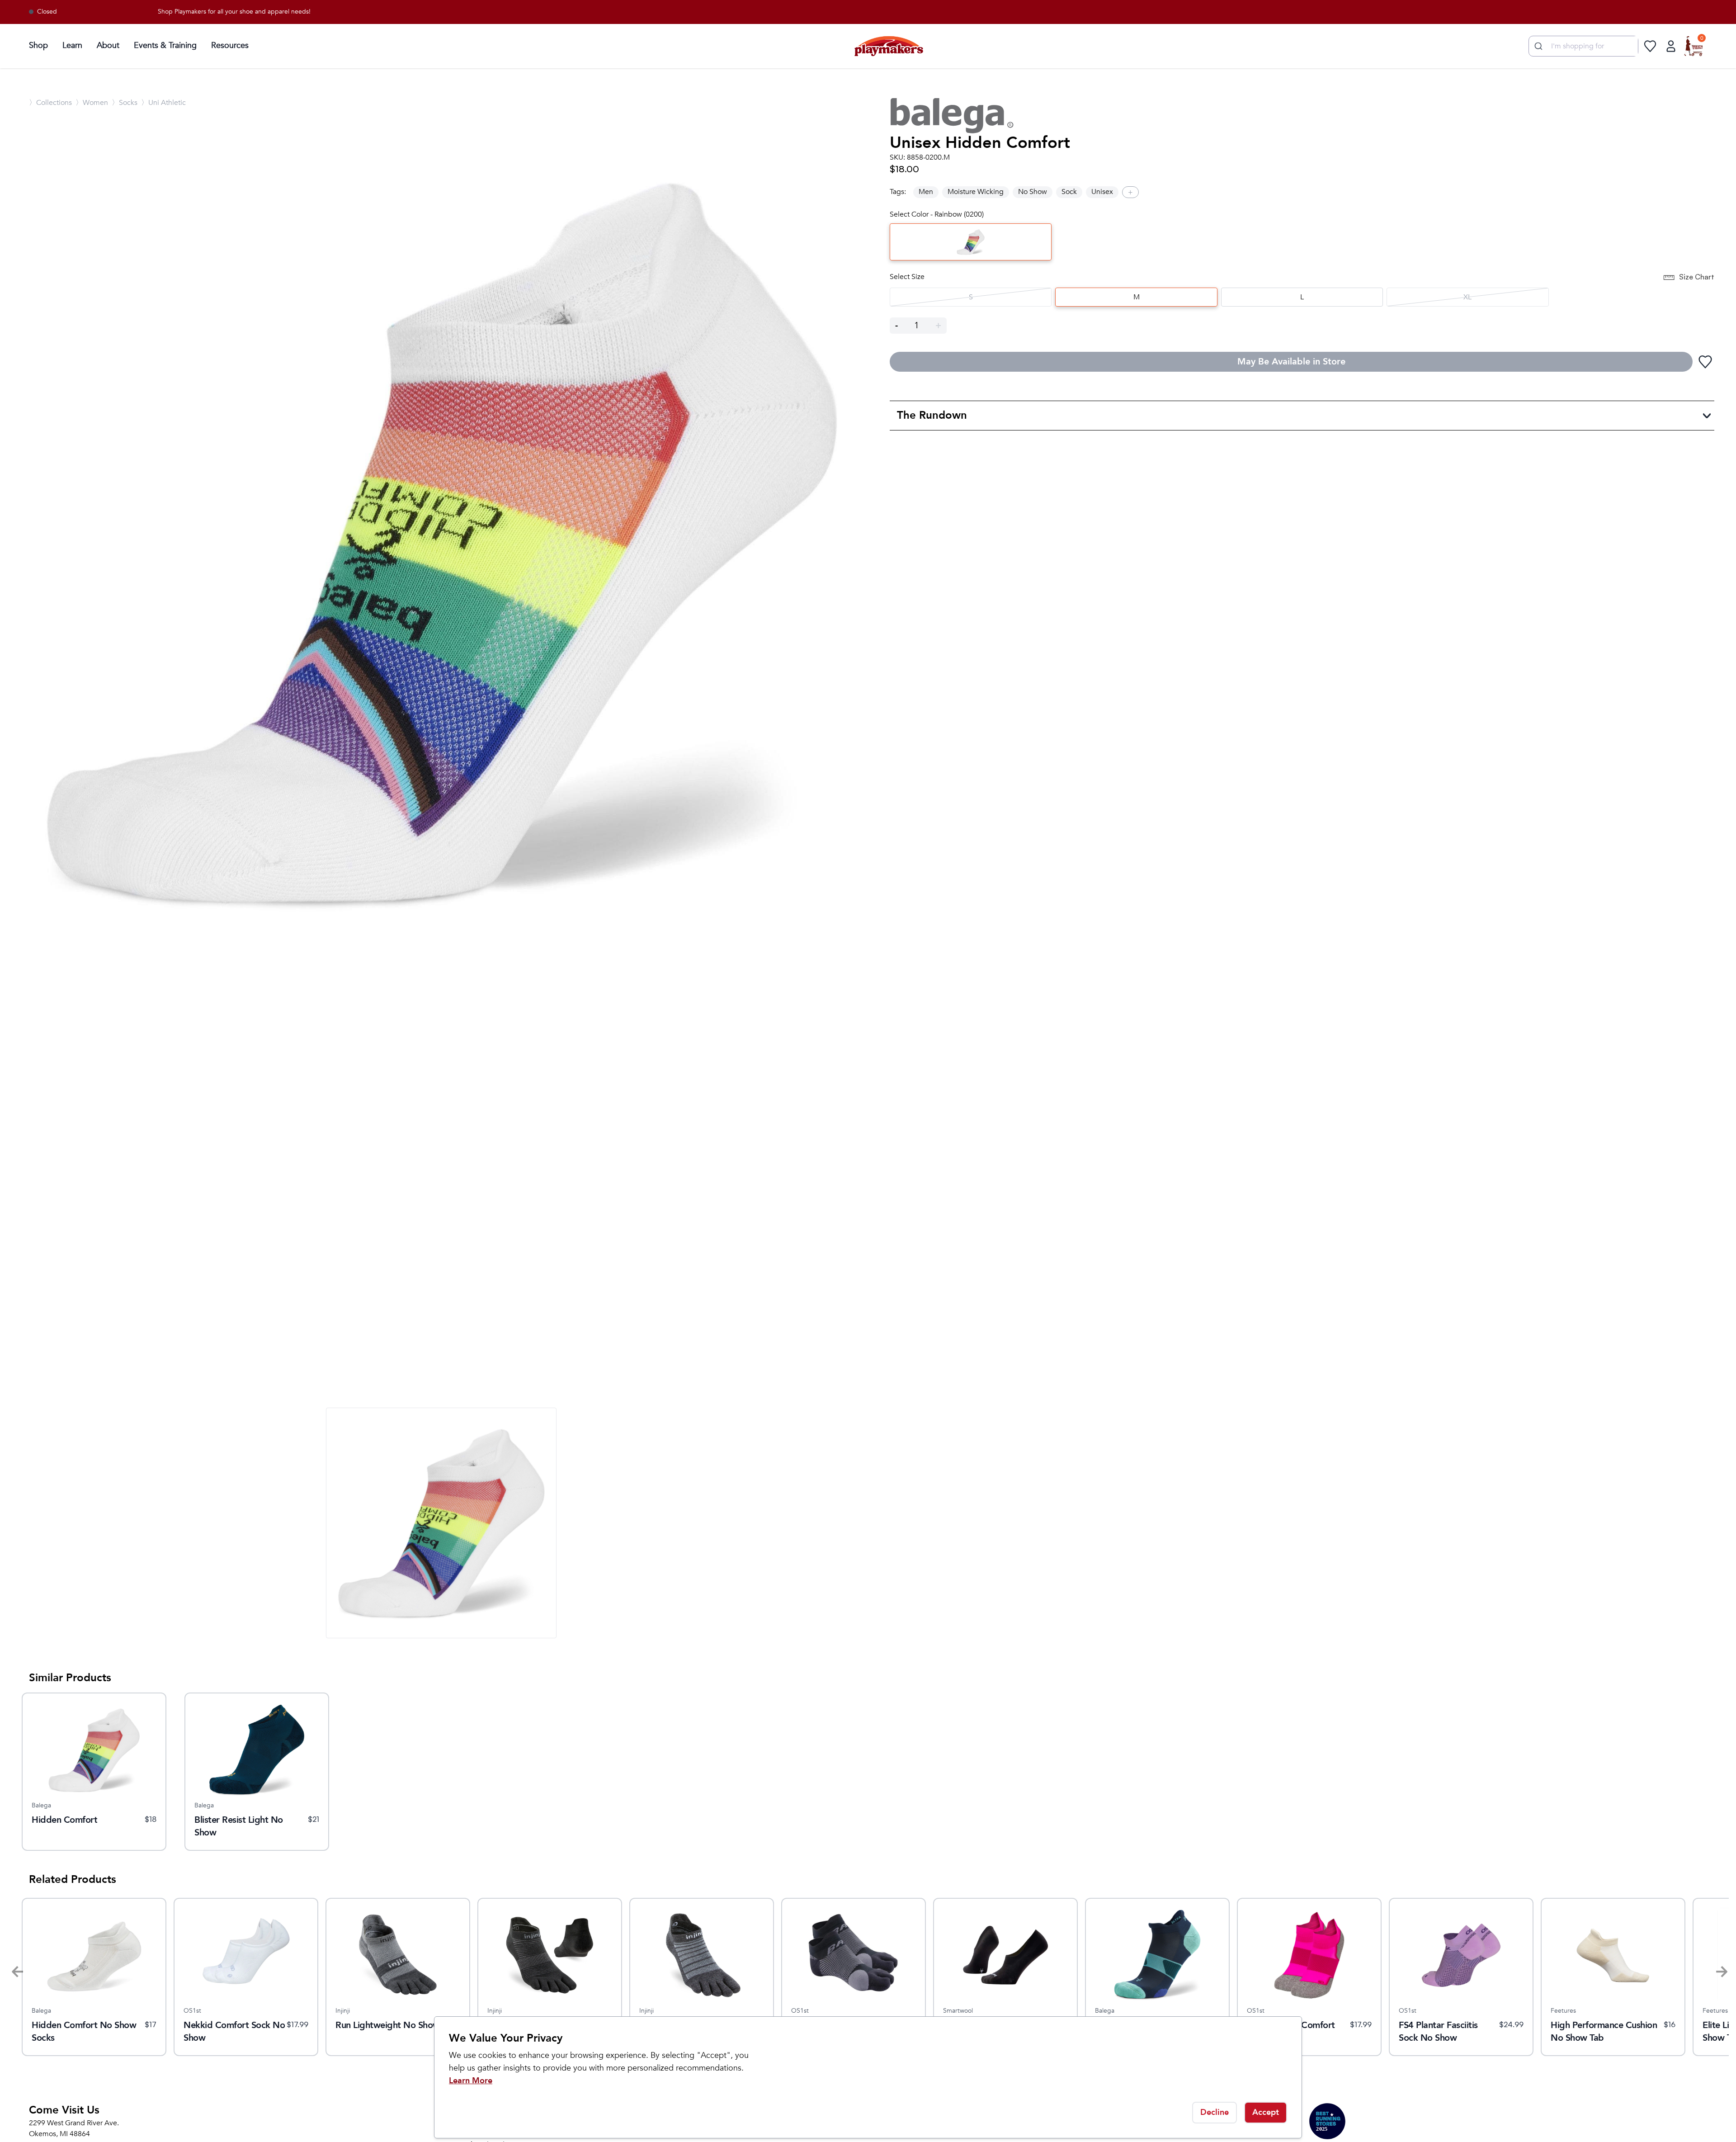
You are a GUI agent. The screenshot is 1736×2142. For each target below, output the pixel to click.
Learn (72, 45)
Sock (1069, 192)
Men (926, 192)
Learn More (471, 2081)
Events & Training (165, 45)
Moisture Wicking (976, 192)
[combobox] (1583, 46)
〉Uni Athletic (163, 103)
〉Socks (125, 103)
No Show (1033, 192)
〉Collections (50, 103)
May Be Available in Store (1291, 362)
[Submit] (1537, 46)
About (108, 45)
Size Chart (1697, 277)
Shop (38, 45)
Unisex (1102, 192)
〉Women (92, 103)
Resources (230, 45)
